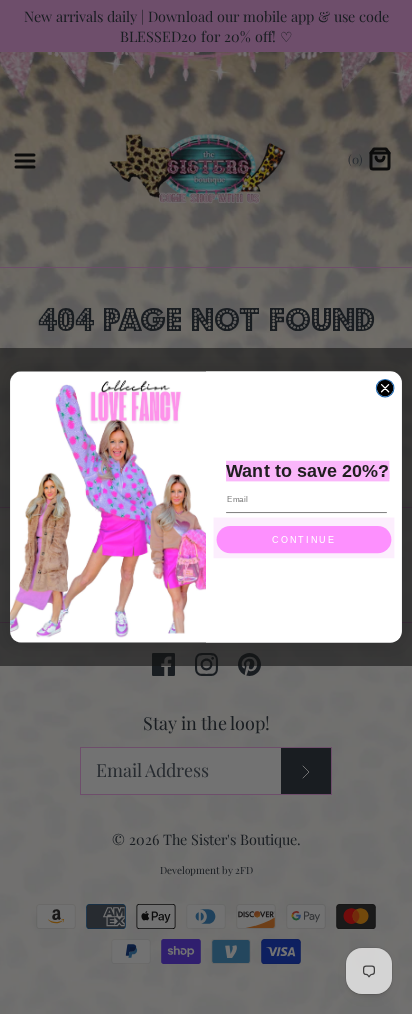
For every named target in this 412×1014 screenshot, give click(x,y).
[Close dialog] (385, 388)
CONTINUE (303, 540)
